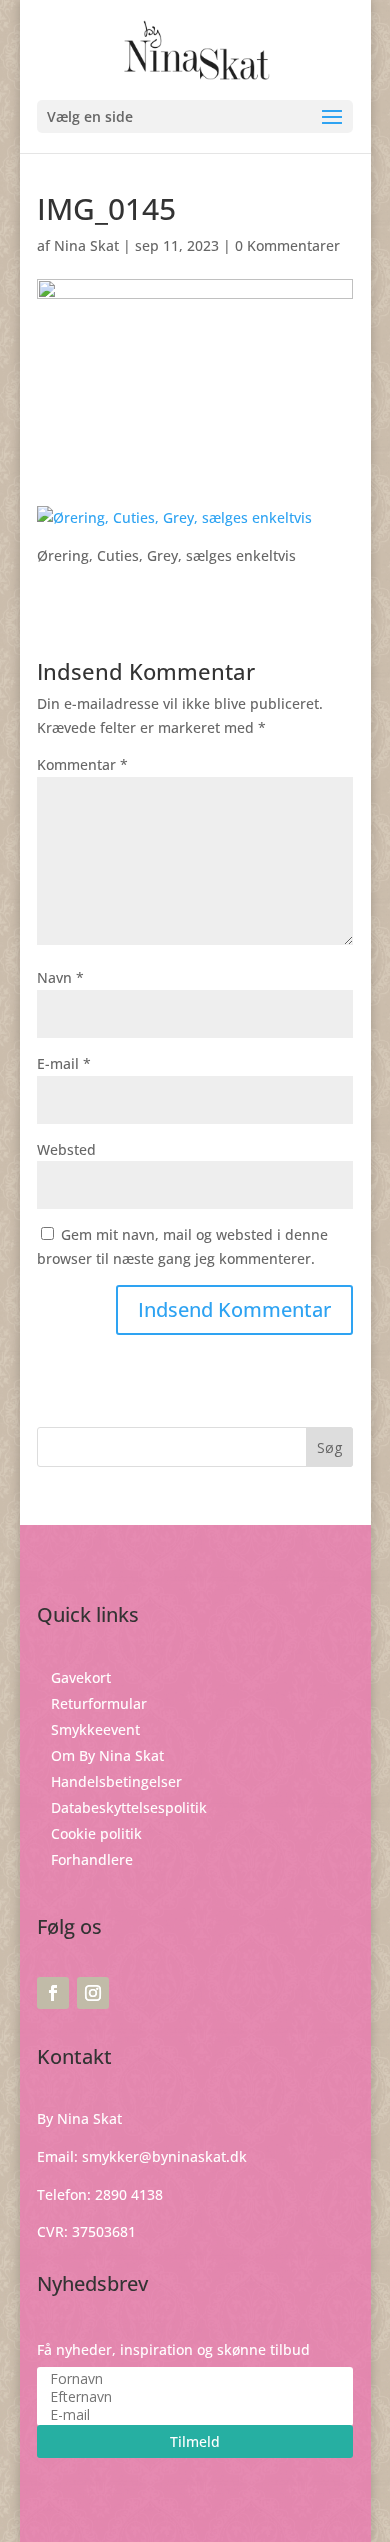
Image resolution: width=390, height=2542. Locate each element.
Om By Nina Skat (107, 1755)
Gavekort (81, 1677)
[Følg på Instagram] (93, 1993)
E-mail (64, 1063)
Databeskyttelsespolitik (129, 1807)
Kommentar (82, 764)
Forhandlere (92, 1859)
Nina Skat (86, 245)
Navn (60, 977)
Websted (66, 1149)
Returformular (99, 1703)
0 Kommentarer (287, 245)
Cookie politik (96, 1833)
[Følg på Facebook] (53, 1993)
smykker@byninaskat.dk (164, 2156)
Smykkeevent (95, 1729)
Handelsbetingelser (116, 1781)
